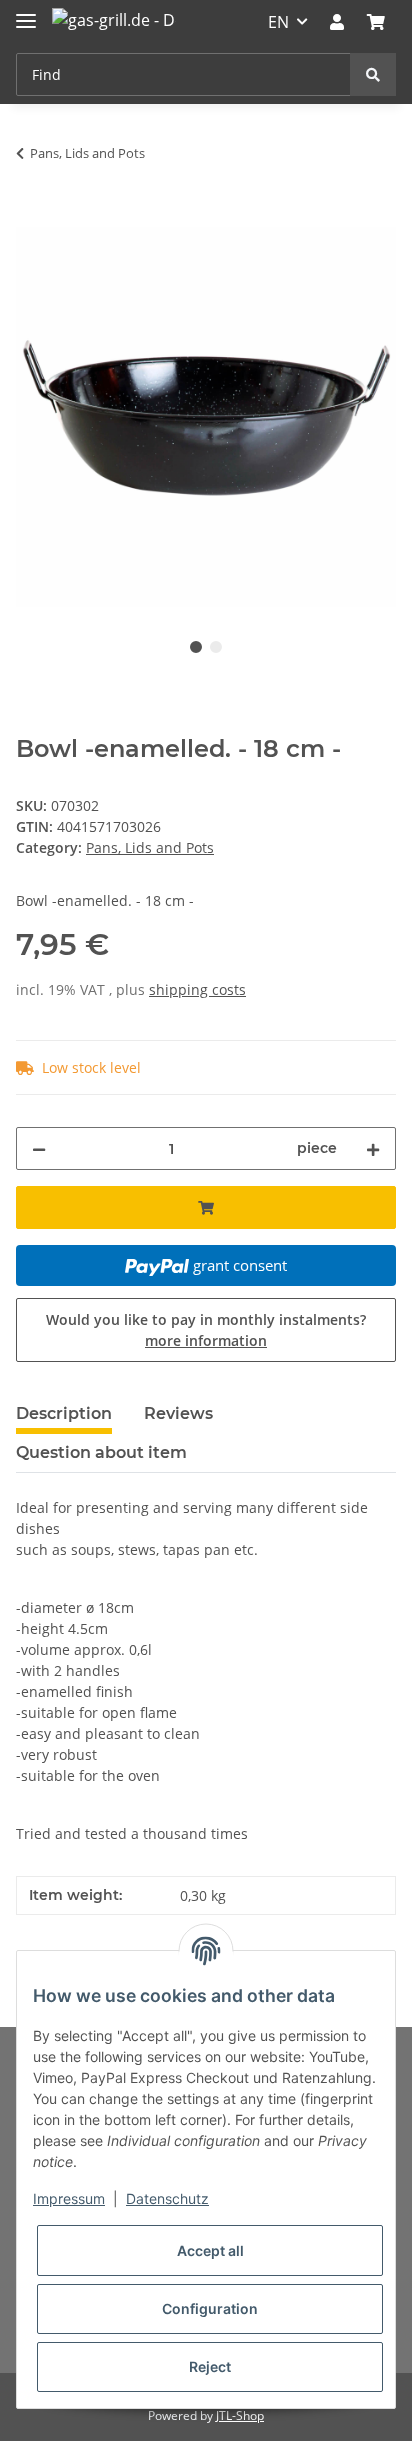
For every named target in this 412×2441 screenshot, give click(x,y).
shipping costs (197, 989)
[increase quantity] (373, 1148)
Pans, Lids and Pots (150, 847)
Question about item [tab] (101, 1452)
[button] (337, 22)
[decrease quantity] (39, 1148)
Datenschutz (167, 2198)
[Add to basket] (32, 216)
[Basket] (376, 22)
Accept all (210, 2250)
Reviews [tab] (178, 1413)
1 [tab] (196, 647)
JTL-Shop (240, 2415)
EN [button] (278, 22)
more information (206, 1340)
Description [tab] (64, 1413)
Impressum (69, 2198)
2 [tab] (216, 647)
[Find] (373, 74)
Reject (210, 2366)
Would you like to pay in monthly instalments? (206, 1330)
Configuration (210, 2308)
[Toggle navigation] (26, 12)
